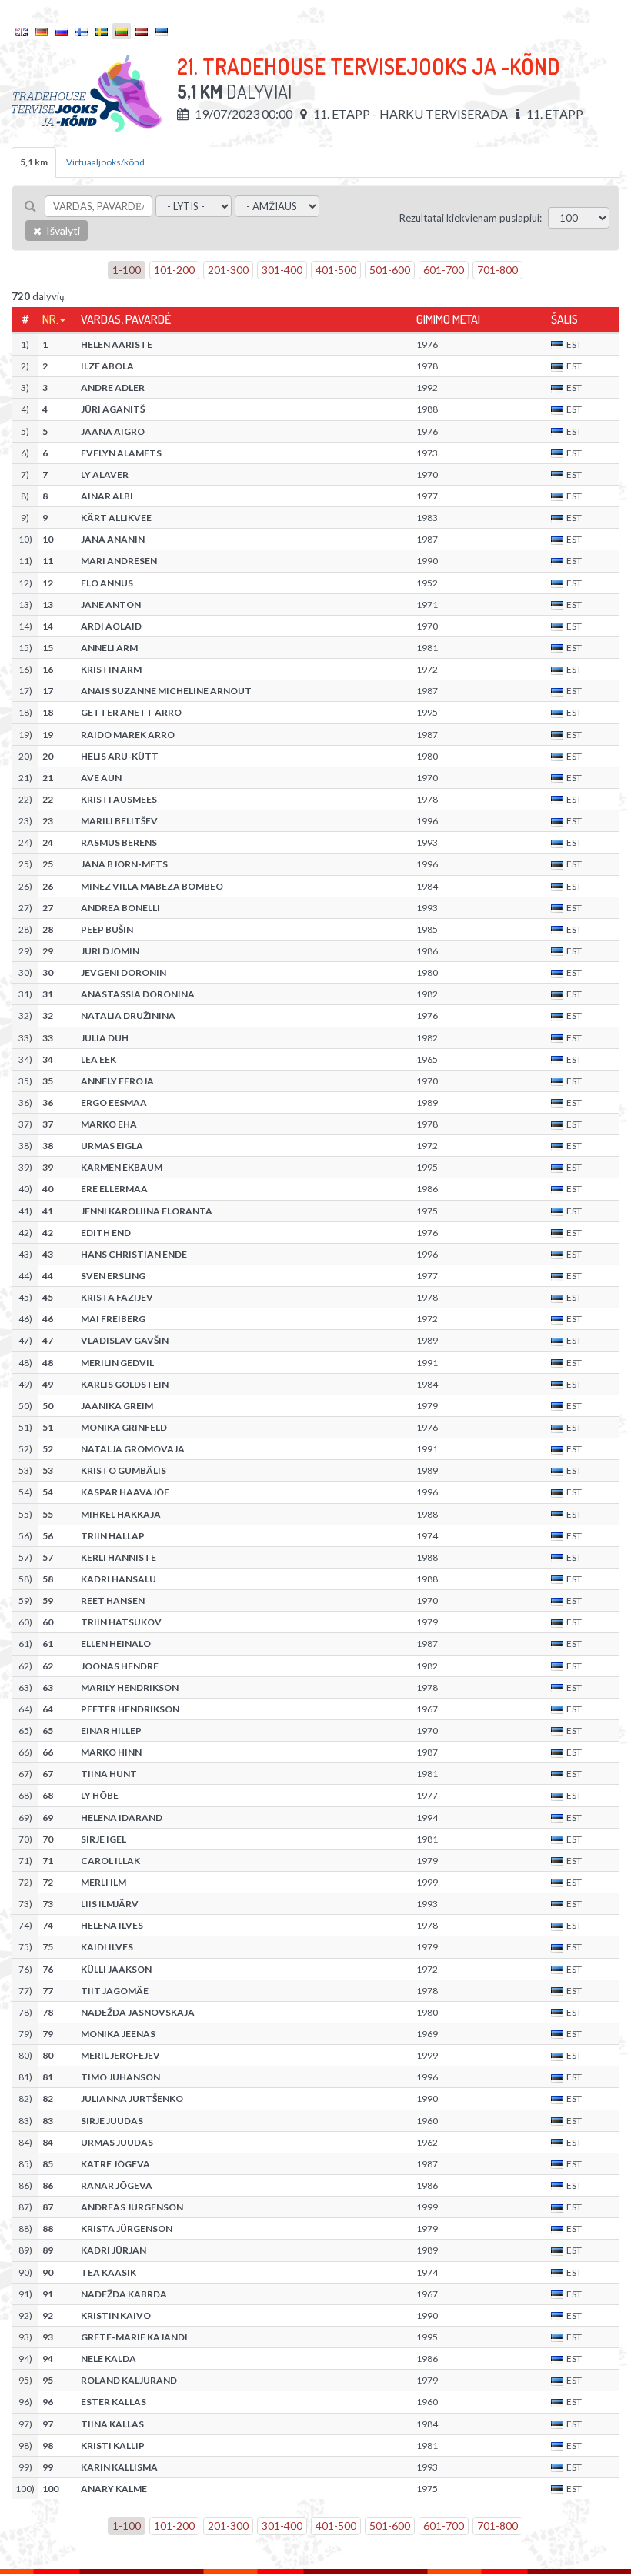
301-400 (282, 270)
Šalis (564, 319)
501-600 (390, 270)
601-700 (444, 270)
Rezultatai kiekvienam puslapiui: (471, 218)
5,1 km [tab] (34, 162)
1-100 (127, 270)
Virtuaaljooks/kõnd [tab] (105, 162)
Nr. (50, 319)
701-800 (497, 270)
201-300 (228, 270)
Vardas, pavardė (126, 319)
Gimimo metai (448, 319)
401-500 (336, 270)
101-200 (174, 270)
